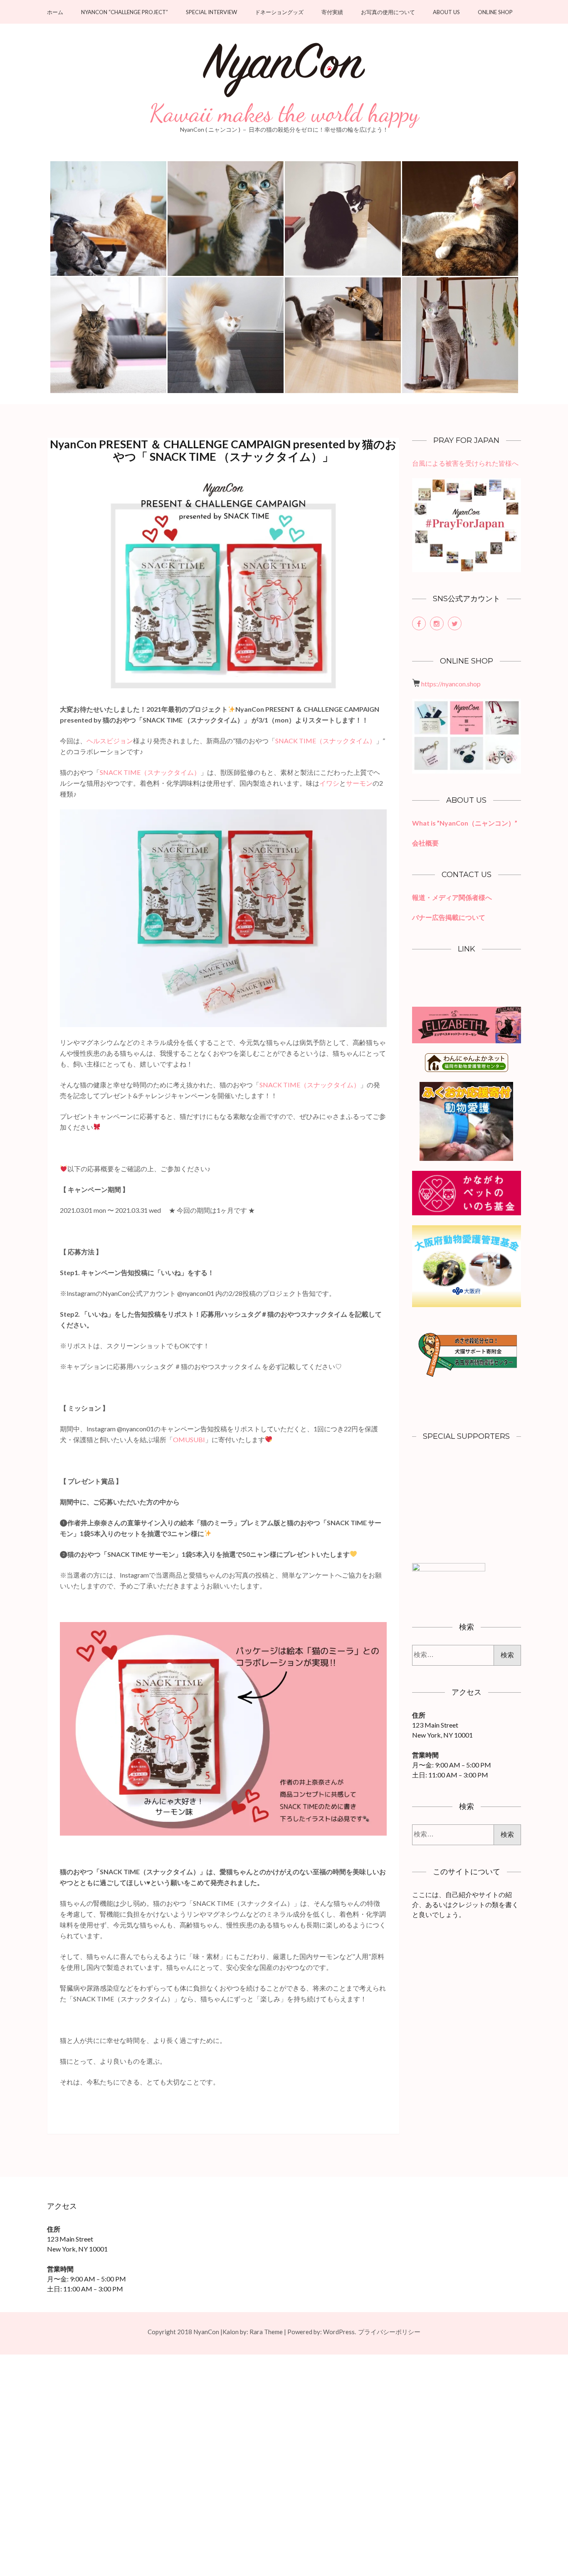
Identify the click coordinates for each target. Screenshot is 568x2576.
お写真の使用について (388, 12)
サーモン (359, 783)
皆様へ (509, 463)
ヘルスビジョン (110, 741)
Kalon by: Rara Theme (253, 2332)
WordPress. (340, 2332)
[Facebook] (419, 623)
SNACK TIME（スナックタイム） (326, 741)
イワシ (329, 783)
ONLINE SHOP (495, 12)
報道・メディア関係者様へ (452, 897)
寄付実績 (332, 12)
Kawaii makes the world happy (284, 113)
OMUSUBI (189, 1439)
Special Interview (211, 12)
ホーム (55, 12)
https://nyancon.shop (451, 684)
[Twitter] (455, 623)
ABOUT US (446, 12)
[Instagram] (437, 623)
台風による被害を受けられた (455, 463)
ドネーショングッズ (279, 12)
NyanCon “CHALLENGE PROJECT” (125, 12)
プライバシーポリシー (389, 2332)
